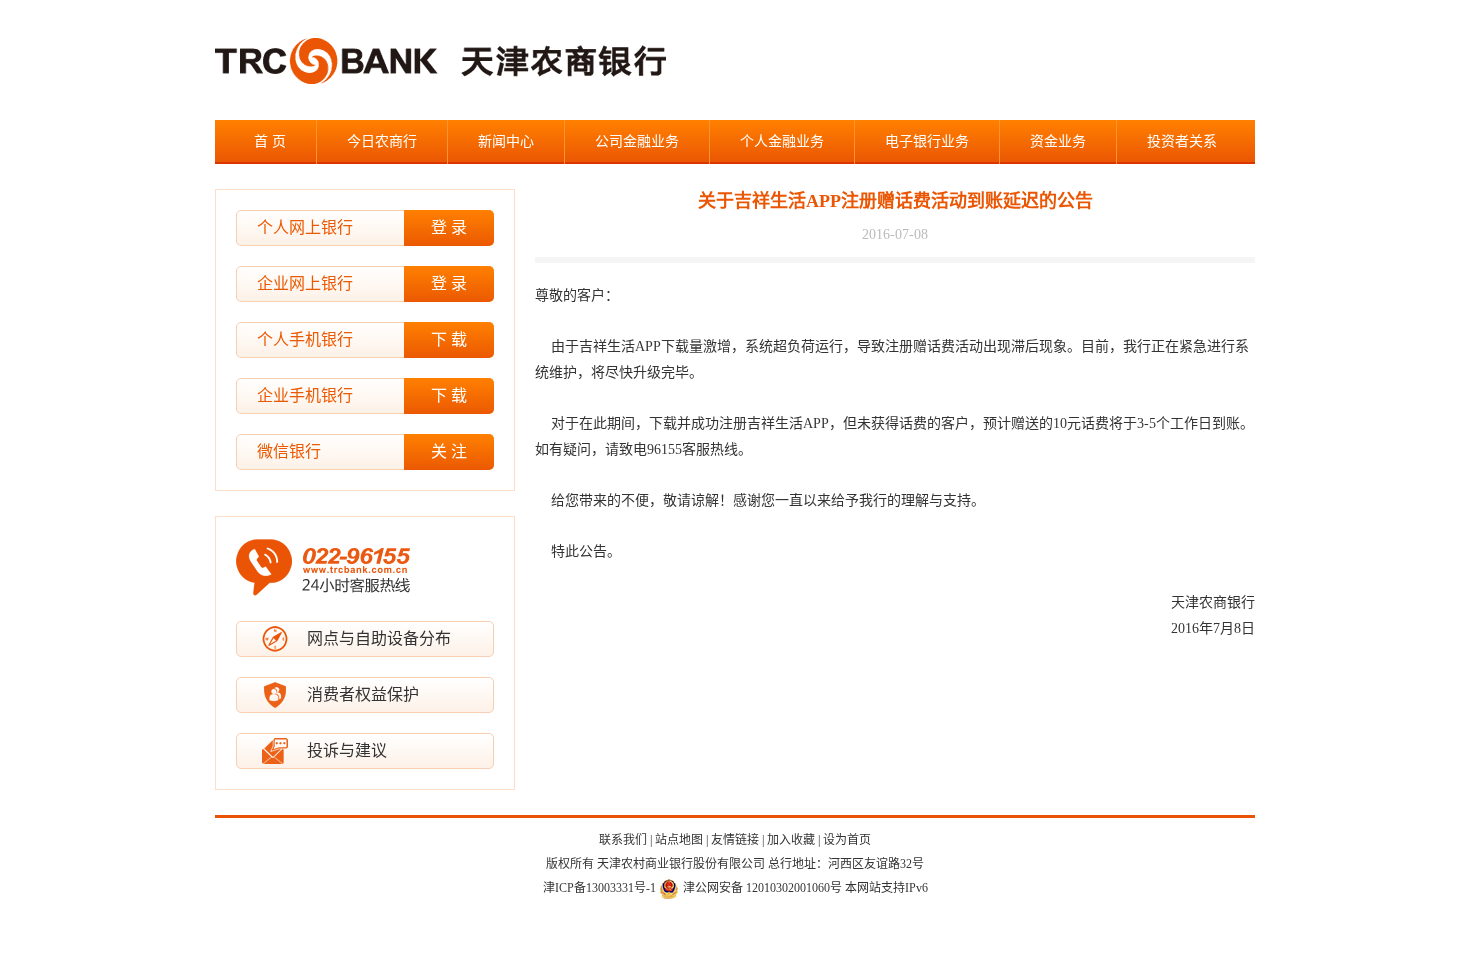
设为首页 (847, 840)
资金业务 (1058, 141)
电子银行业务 (927, 141)
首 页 (270, 141)
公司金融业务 (637, 141)
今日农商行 (382, 141)
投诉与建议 (347, 750)
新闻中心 (506, 141)
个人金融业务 (782, 141)
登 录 (449, 227)
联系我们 (623, 840)
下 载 (449, 339)
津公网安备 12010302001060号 (762, 888)
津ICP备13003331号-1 (599, 888)
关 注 (449, 451)
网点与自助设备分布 (379, 638)
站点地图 (679, 840)
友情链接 (735, 840)
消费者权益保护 (363, 694)
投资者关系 (1182, 141)
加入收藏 (791, 840)
